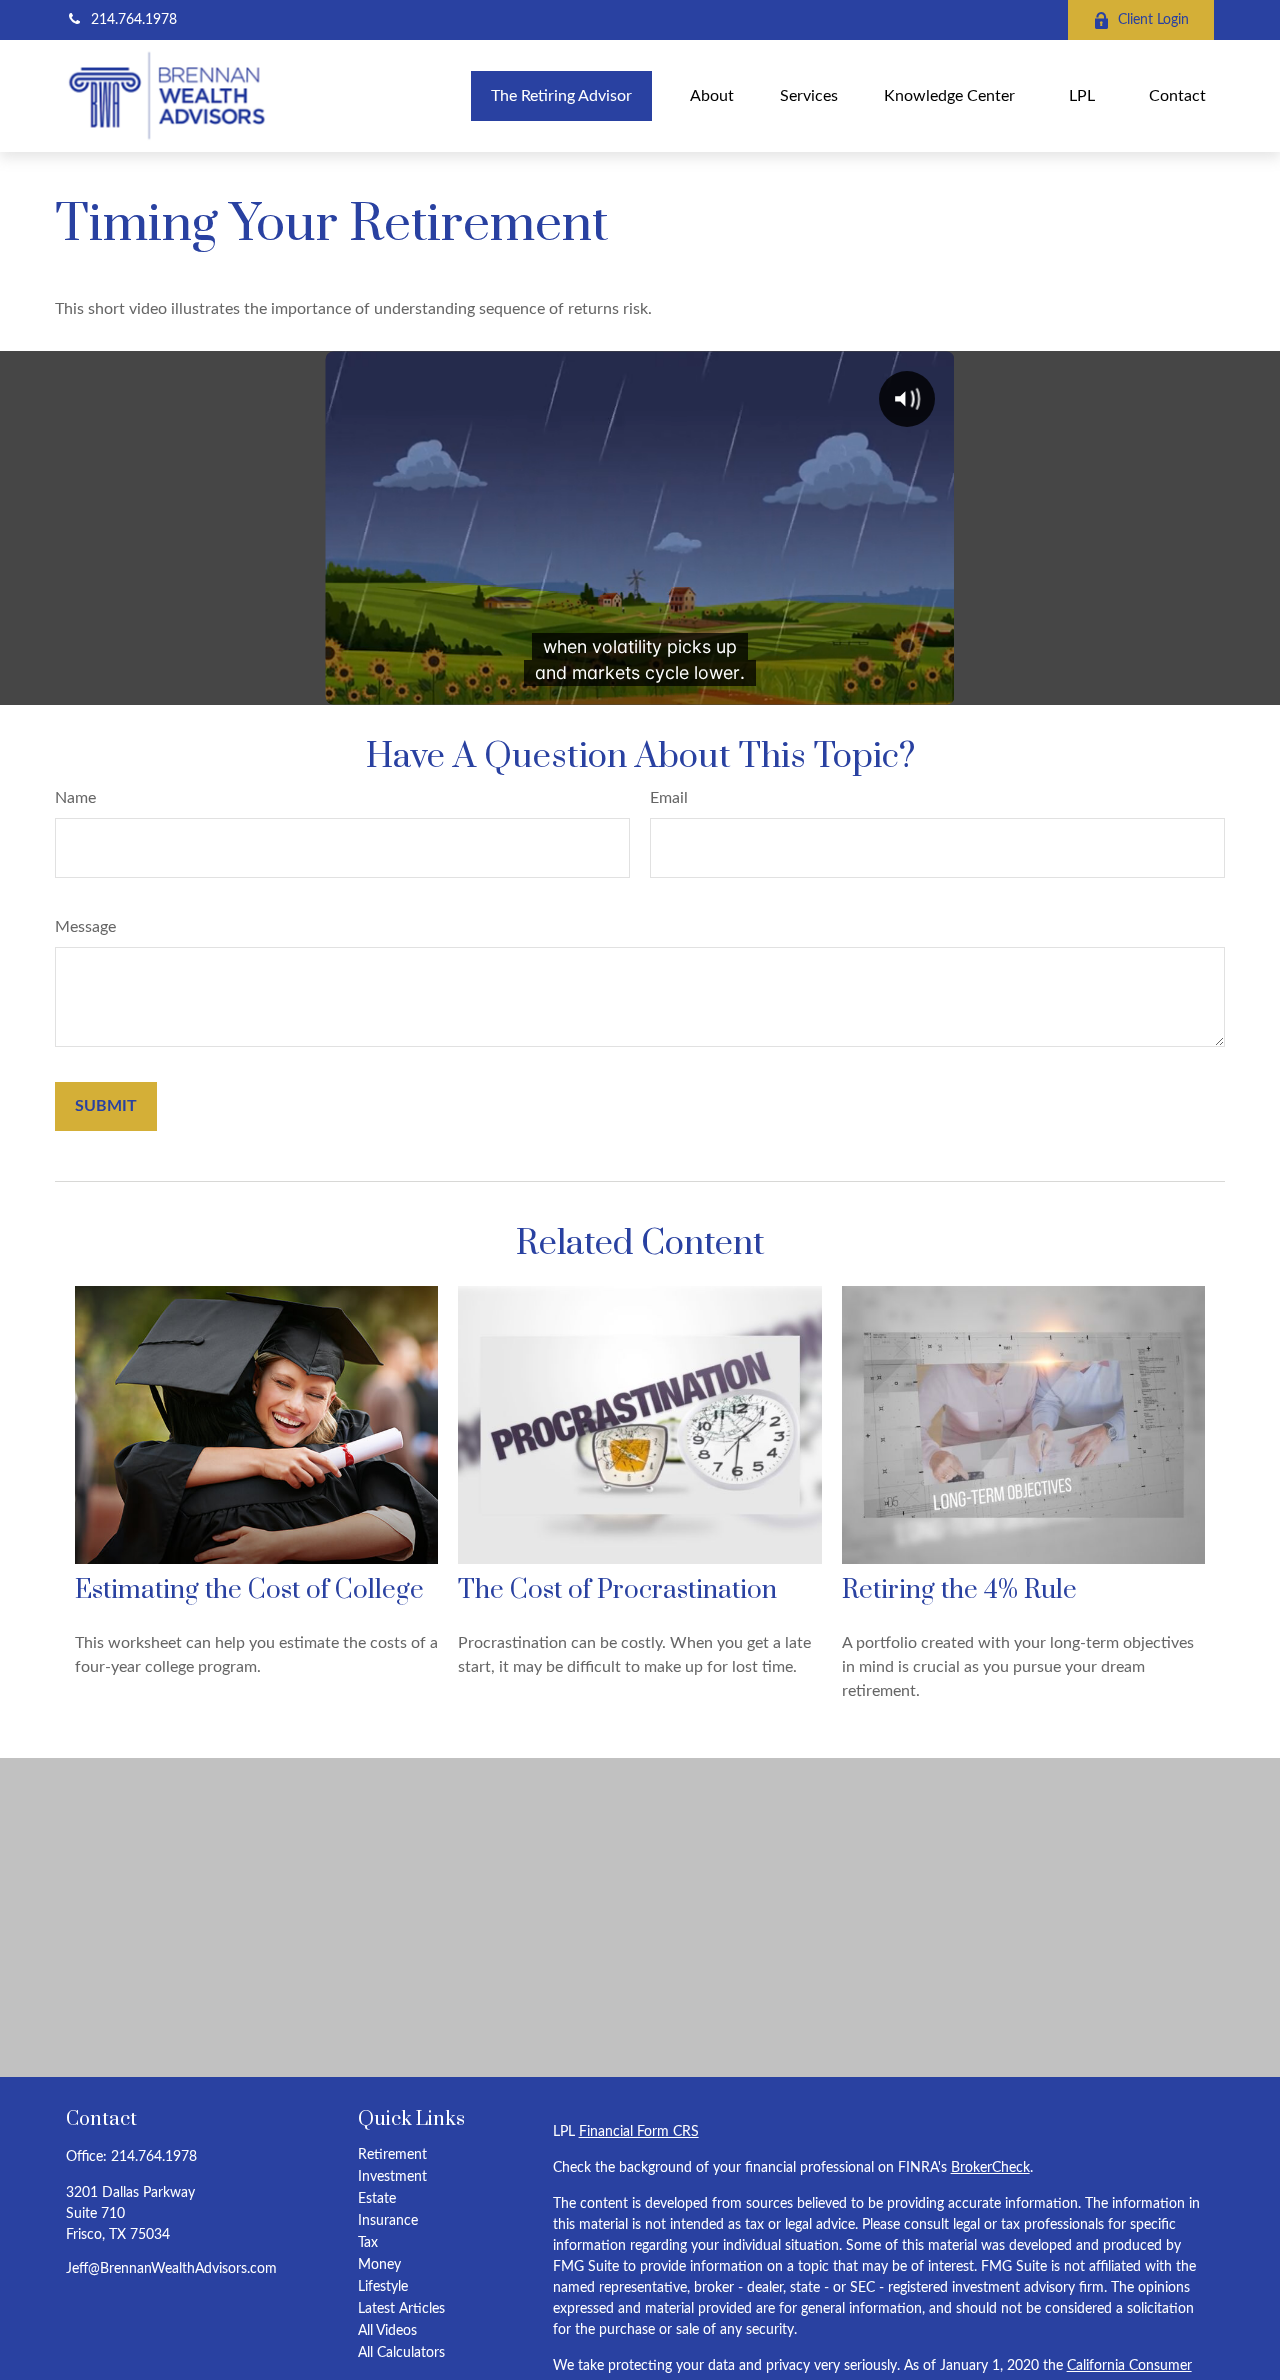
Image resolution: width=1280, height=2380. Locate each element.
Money (379, 2265)
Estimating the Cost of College (249, 1590)
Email (669, 798)
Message (85, 927)
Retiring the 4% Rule (959, 1590)
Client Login (1153, 20)
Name (75, 798)
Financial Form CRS (639, 2132)
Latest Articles (401, 2309)
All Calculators (401, 2353)
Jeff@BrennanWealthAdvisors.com (171, 2269)
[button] (561, 95)
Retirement (392, 2155)
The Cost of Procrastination (617, 1590)
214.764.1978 (134, 20)
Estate (377, 2199)
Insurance (388, 2221)
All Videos (387, 2331)
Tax (368, 2243)
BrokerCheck (990, 2168)
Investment (392, 2177)
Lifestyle (383, 2287)
